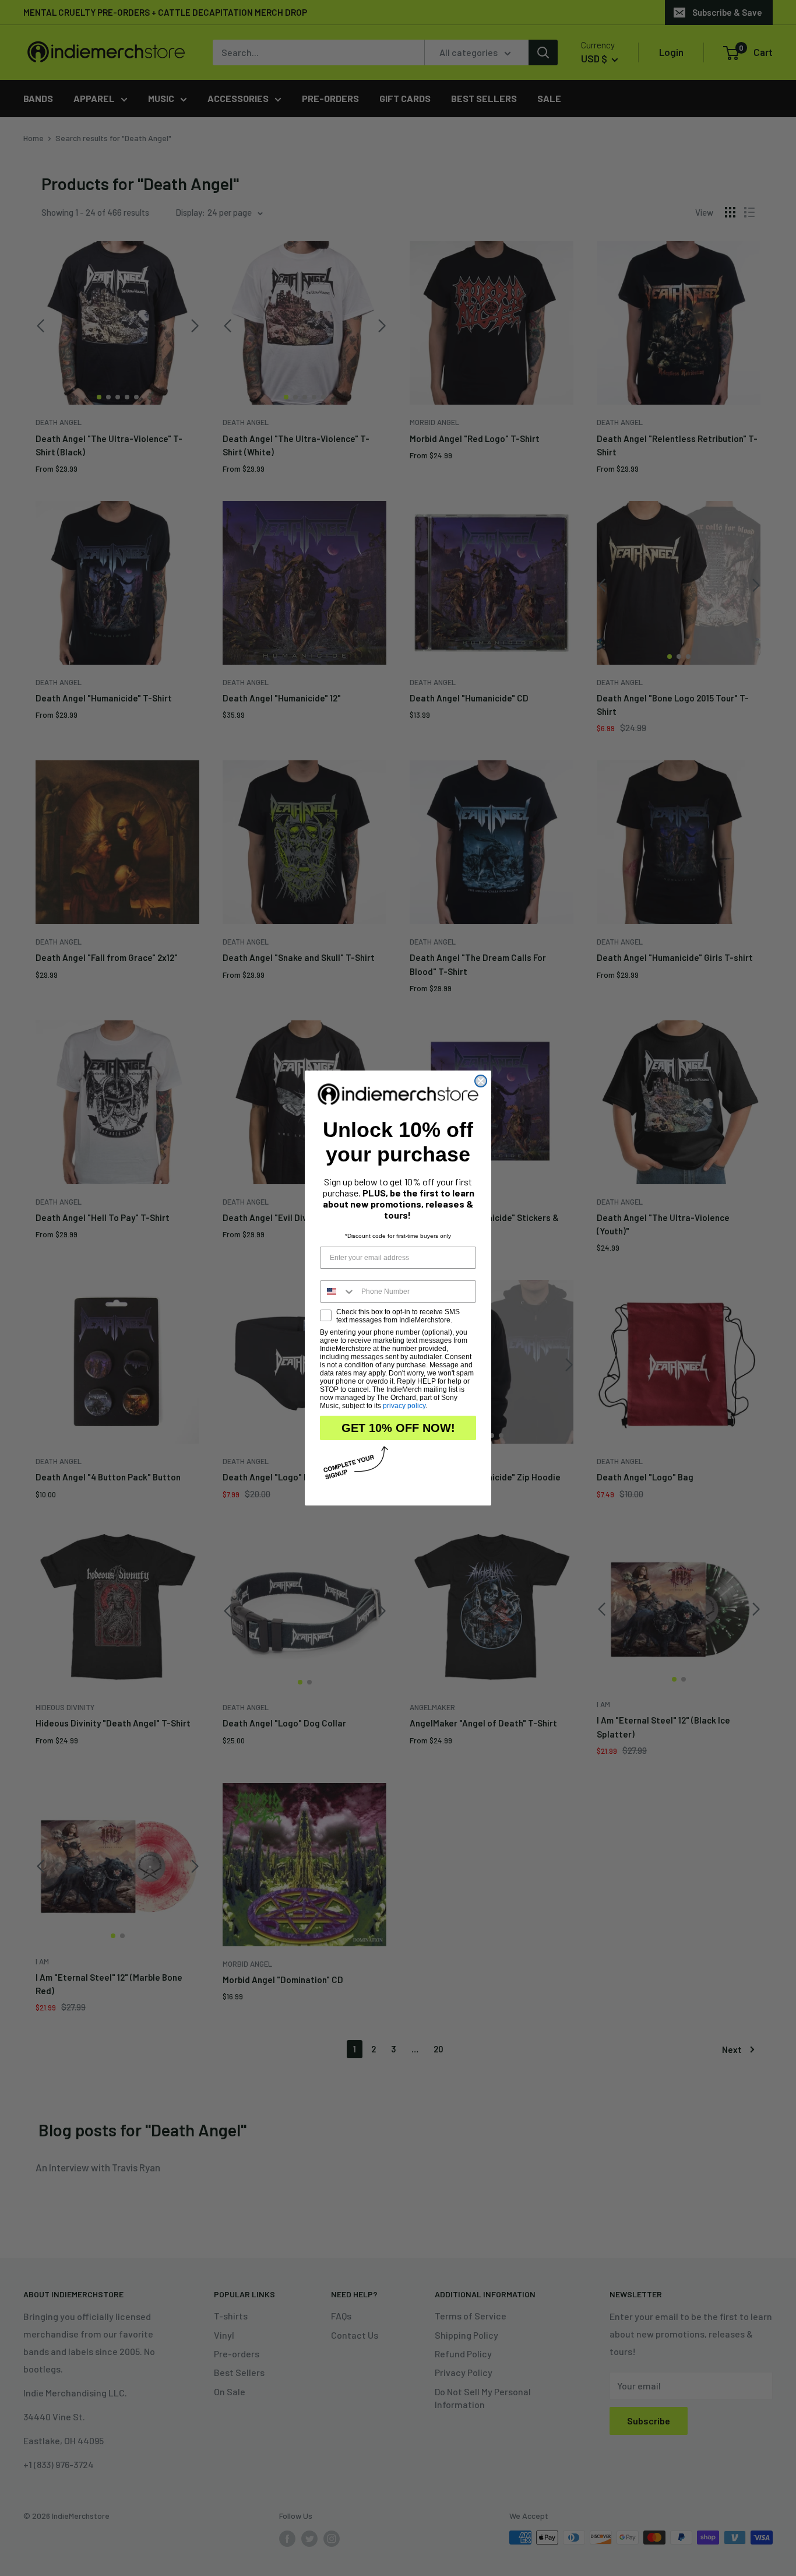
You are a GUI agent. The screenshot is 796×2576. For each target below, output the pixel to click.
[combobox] (338, 1291)
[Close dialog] (481, 1081)
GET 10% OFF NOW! (398, 1428)
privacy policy (404, 1406)
